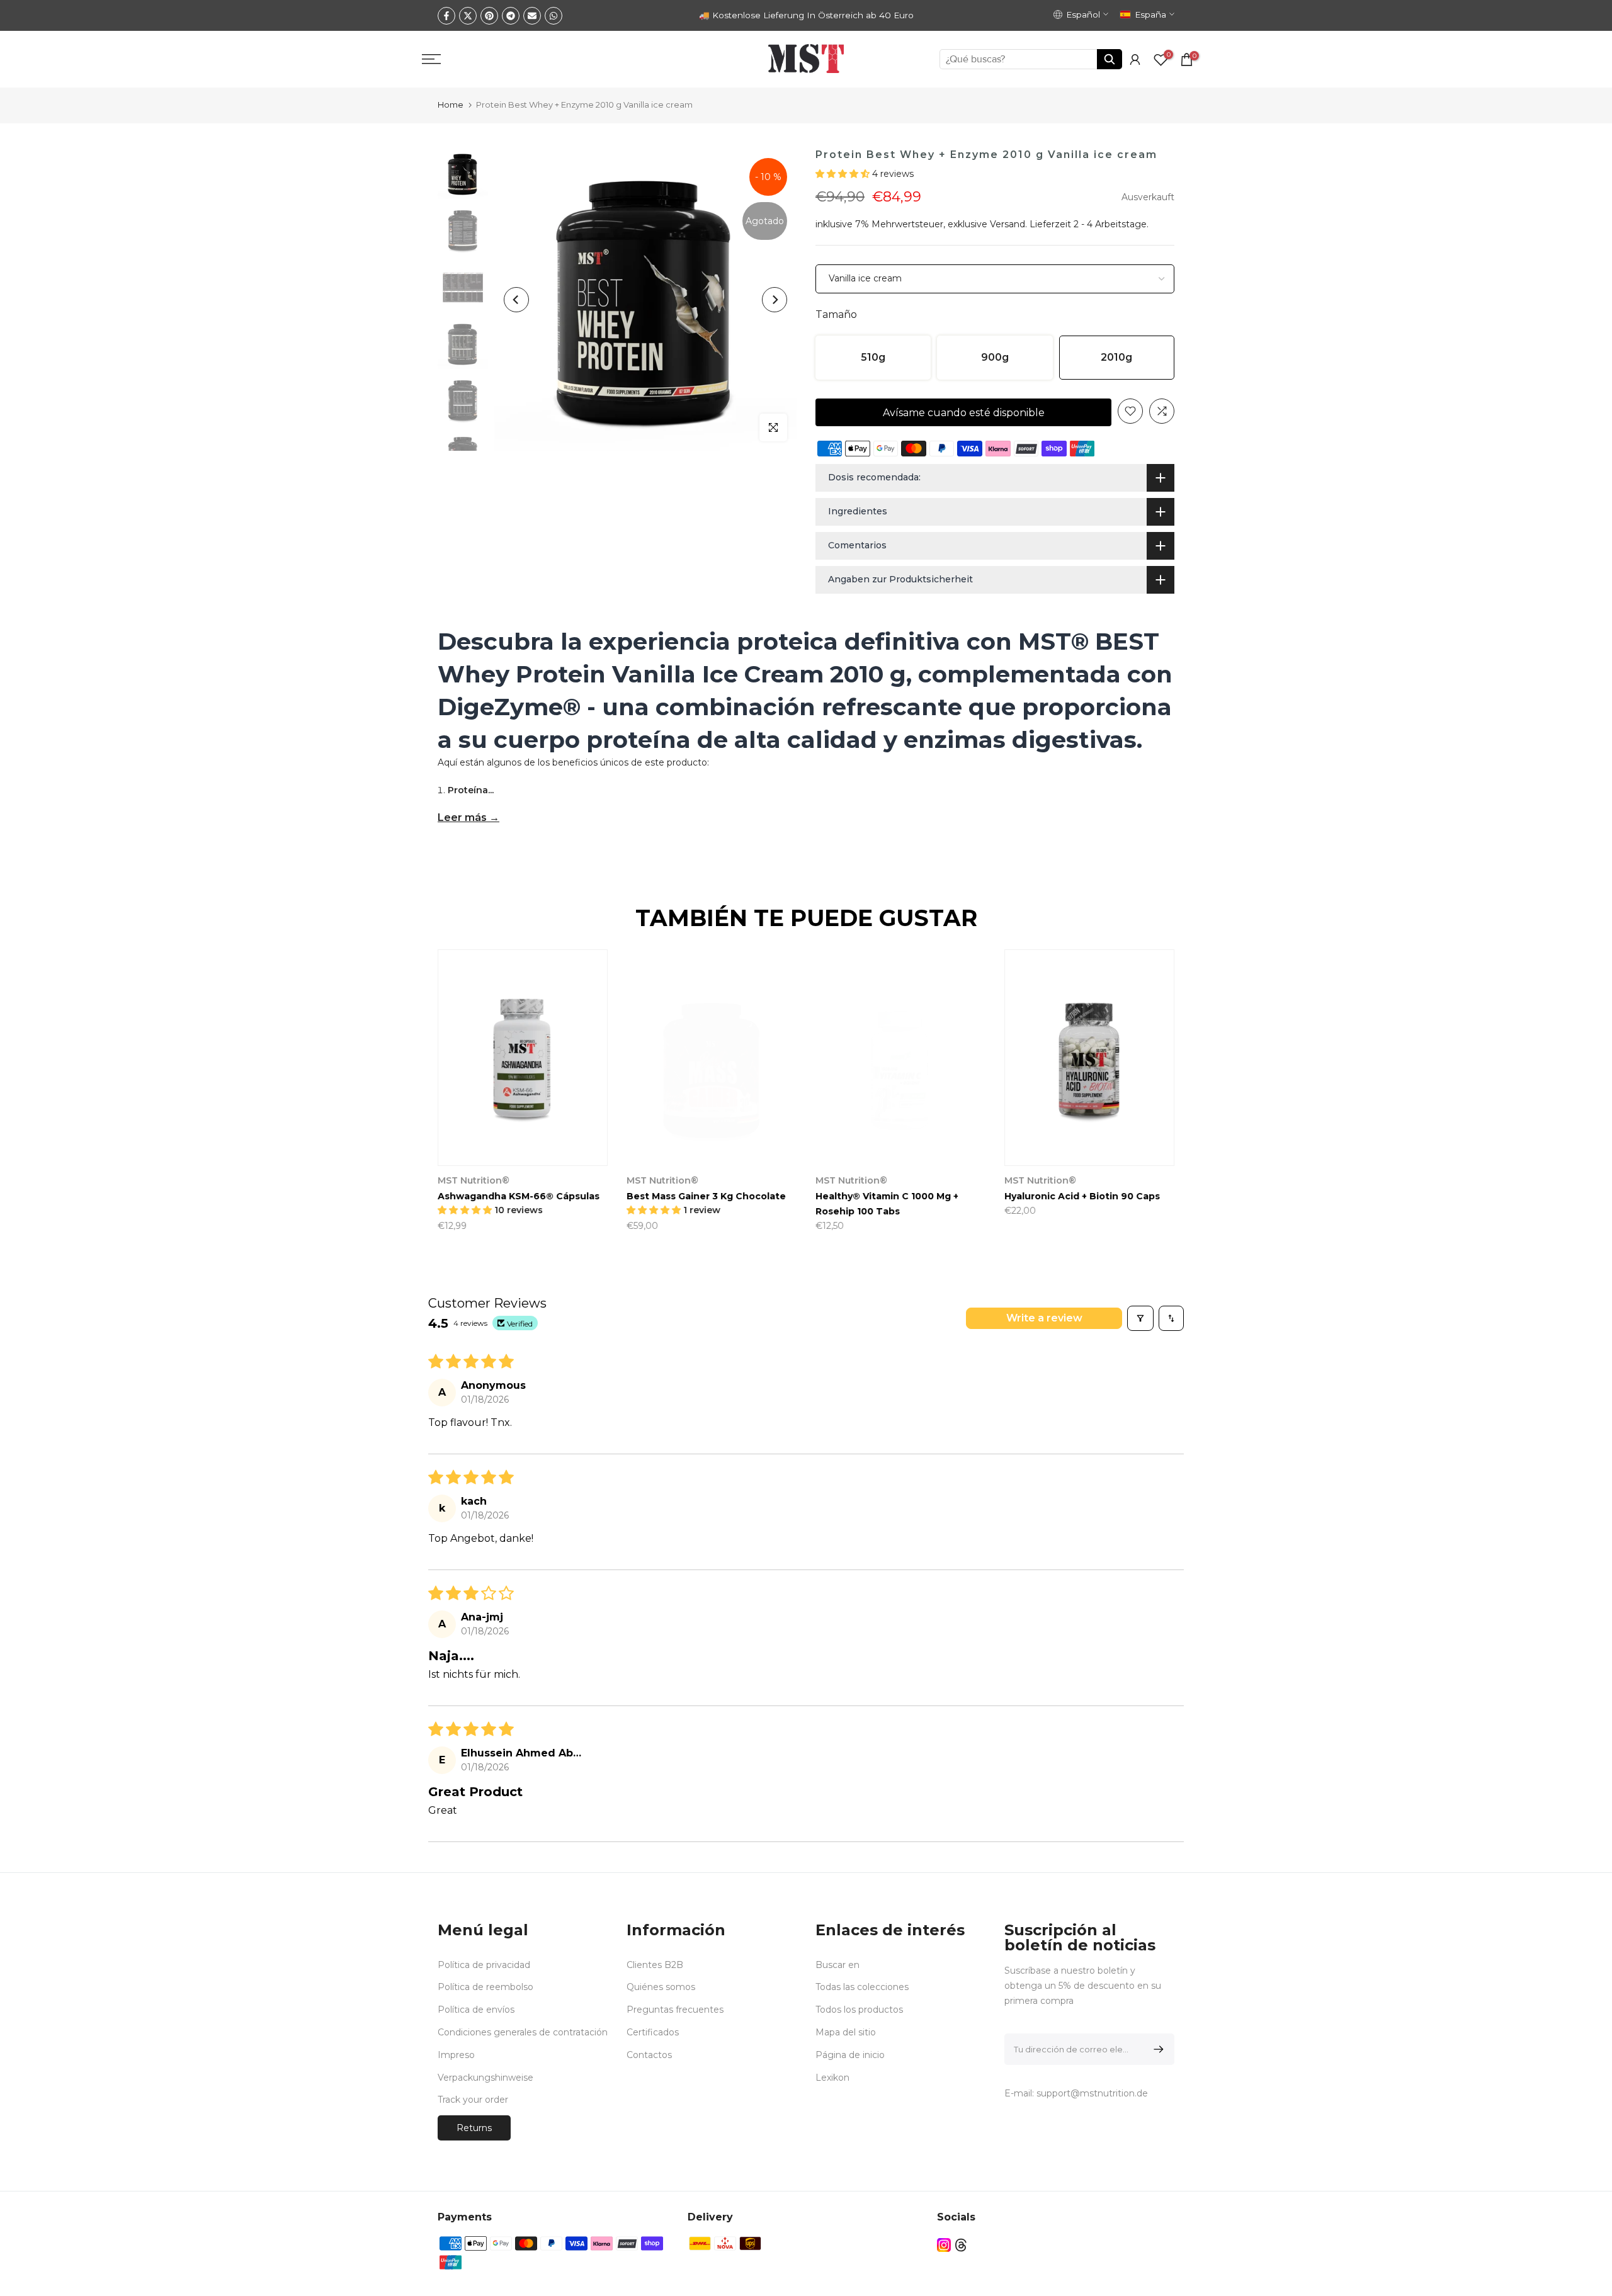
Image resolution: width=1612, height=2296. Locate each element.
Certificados (653, 2032)
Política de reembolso (485, 1987)
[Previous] (516, 300)
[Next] (775, 300)
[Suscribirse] (1156, 2049)
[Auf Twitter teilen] (468, 16)
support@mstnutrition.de (1092, 2093)
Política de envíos (476, 2010)
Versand (1007, 224)
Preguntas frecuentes (675, 2010)
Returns (474, 2128)
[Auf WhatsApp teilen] (553, 16)
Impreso (456, 2055)
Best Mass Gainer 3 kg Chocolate (1100, 1196)
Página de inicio (850, 2055)
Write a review (1044, 1318)
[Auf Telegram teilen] (511, 16)
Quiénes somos (661, 1987)
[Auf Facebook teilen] (446, 16)
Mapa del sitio (846, 2032)
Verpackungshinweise (485, 2078)
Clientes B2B (655, 1965)
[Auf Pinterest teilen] (489, 16)
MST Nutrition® (868, 1180)
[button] (844, 174)
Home (451, 105)
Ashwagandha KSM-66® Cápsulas (913, 1196)
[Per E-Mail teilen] (532, 16)
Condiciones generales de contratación (523, 2032)
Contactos (649, 2055)
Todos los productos (859, 2010)
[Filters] (1140, 1318)
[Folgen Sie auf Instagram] (944, 2245)
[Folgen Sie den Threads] (961, 2245)
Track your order (473, 2100)
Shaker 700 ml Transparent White (724, 1196)
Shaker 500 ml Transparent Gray (531, 1196)
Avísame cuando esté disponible (964, 413)
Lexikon (832, 2078)
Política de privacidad (484, 1965)
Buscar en (837, 1965)
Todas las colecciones (862, 1987)
